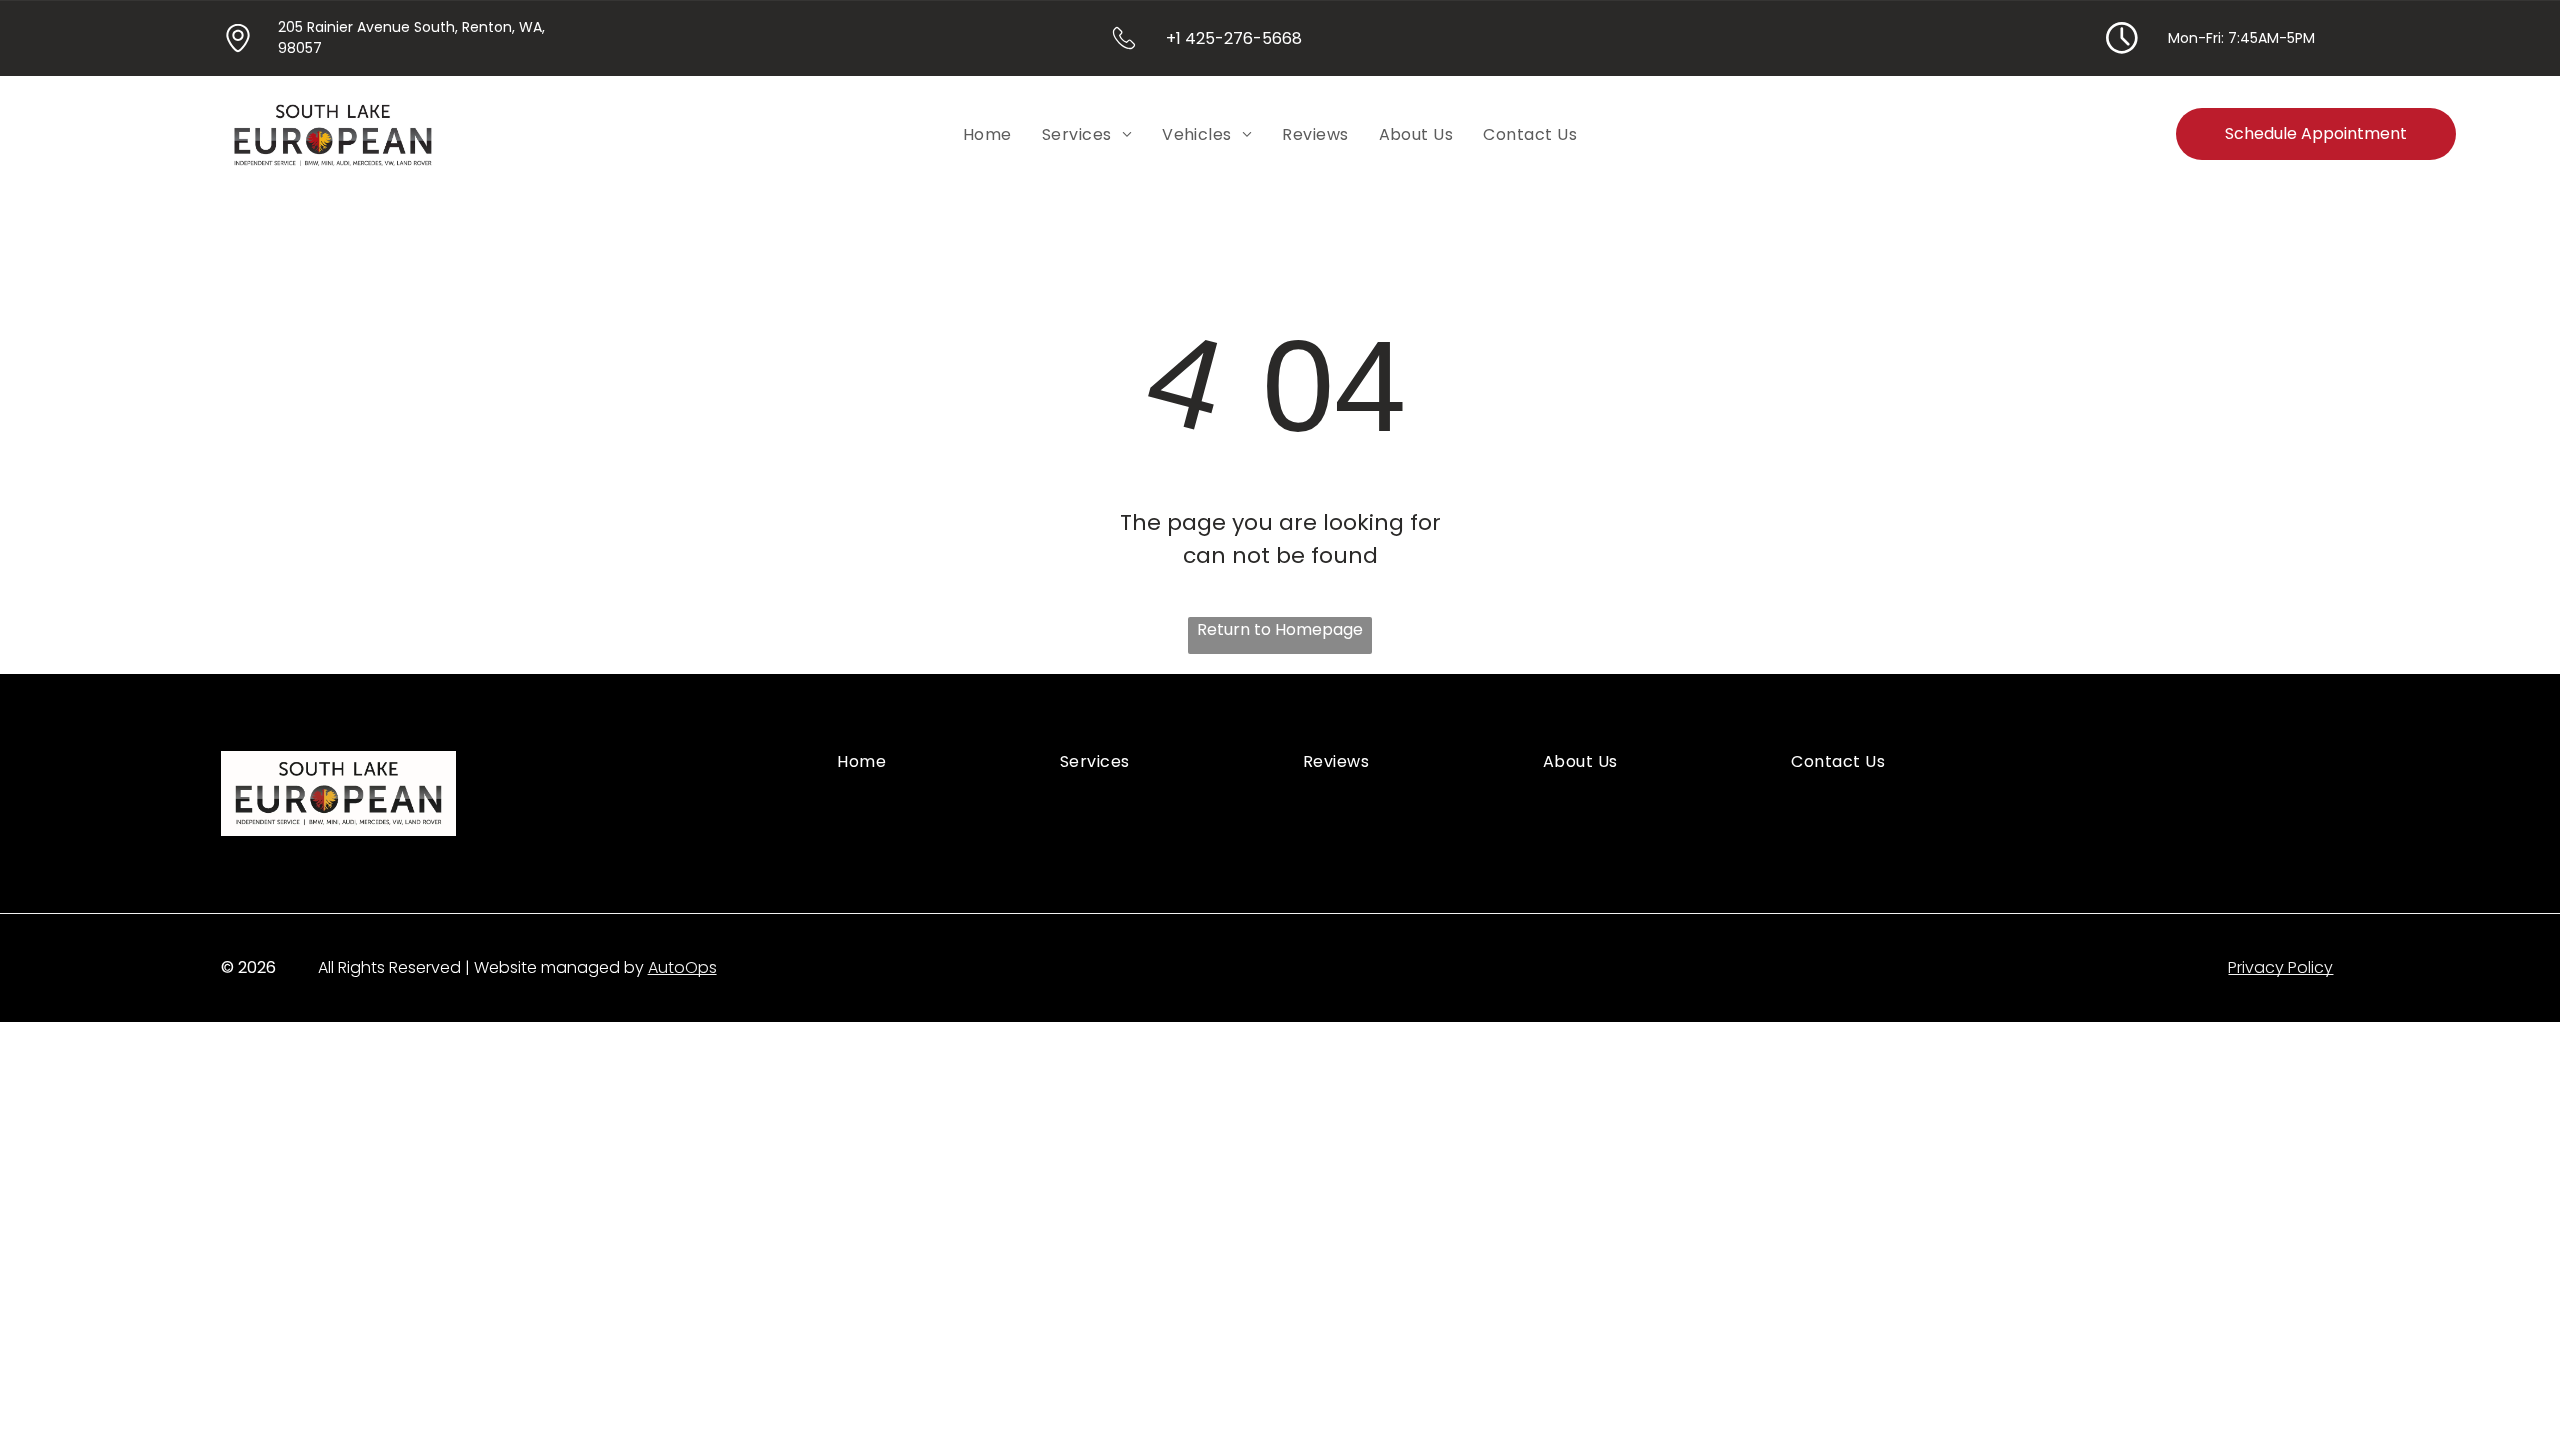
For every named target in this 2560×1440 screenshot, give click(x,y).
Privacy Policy (2280, 967)
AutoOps (682, 967)
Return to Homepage (1280, 629)
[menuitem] (987, 133)
